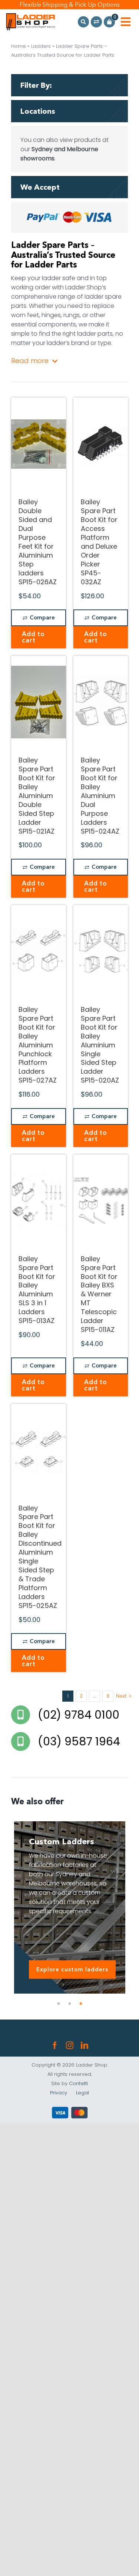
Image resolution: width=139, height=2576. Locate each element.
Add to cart (33, 637)
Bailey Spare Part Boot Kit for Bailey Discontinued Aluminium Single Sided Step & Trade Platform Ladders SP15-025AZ (40, 1557)
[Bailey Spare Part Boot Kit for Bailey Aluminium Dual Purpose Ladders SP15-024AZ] (101, 702)
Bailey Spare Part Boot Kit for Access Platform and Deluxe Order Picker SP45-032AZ (99, 542)
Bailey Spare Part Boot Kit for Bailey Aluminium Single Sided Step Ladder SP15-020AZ (100, 1045)
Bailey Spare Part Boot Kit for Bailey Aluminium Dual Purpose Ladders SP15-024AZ (100, 796)
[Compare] (96, 22)
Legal (82, 2093)
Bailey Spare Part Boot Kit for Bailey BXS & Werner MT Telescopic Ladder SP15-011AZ (99, 1294)
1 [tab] (59, 2004)
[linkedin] (85, 2045)
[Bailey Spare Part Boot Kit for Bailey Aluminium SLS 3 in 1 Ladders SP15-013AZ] (39, 1201)
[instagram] (70, 2045)
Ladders (41, 46)
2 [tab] (70, 2004)
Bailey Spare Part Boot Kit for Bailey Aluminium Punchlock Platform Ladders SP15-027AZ (38, 1045)
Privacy (59, 2093)
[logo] (31, 16)
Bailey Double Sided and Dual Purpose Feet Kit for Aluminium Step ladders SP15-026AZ (38, 542)
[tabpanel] (69, 1907)
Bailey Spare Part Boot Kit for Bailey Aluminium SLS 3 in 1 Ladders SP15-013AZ (37, 1290)
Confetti (78, 2083)
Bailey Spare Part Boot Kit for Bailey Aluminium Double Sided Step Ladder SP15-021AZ (37, 796)
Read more (30, 361)
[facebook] (55, 2045)
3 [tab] (81, 2004)
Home (19, 46)
